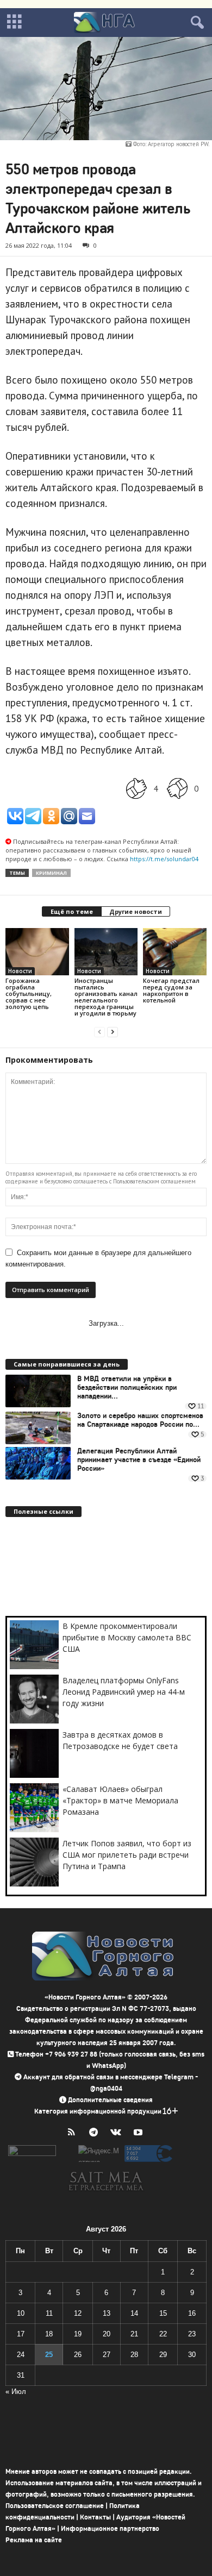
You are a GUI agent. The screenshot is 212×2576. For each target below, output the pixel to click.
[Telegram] (96, 2133)
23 (192, 2334)
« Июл (16, 2392)
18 (49, 2334)
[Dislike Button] (177, 789)
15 (163, 2313)
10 (21, 2313)
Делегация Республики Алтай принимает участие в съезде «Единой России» (139, 1460)
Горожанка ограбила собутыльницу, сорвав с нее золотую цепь (29, 994)
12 (78, 2313)
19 (78, 2334)
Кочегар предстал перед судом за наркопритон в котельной (171, 990)
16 (192, 2313)
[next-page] (113, 1032)
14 (134, 2313)
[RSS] (74, 2133)
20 (107, 2334)
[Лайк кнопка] (136, 789)
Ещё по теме (72, 911)
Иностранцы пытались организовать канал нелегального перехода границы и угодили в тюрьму (106, 997)
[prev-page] (99, 1032)
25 (49, 2355)
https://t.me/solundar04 (164, 859)
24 (21, 2355)
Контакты (95, 2517)
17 (21, 2334)
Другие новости (136, 911)
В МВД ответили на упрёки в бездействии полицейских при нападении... (127, 1388)
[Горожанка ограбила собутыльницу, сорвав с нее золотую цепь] (37, 952)
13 (107, 2313)
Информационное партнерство (110, 2528)
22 (163, 2334)
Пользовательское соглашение (55, 2506)
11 (49, 2313)
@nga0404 (106, 2088)
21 (134, 2334)
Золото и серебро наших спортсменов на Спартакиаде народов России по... (140, 1420)
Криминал (51, 873)
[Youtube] (139, 2133)
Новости (20, 971)
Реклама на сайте (34, 2540)
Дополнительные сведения (110, 2100)
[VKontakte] (118, 2133)
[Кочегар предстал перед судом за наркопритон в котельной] (175, 952)
